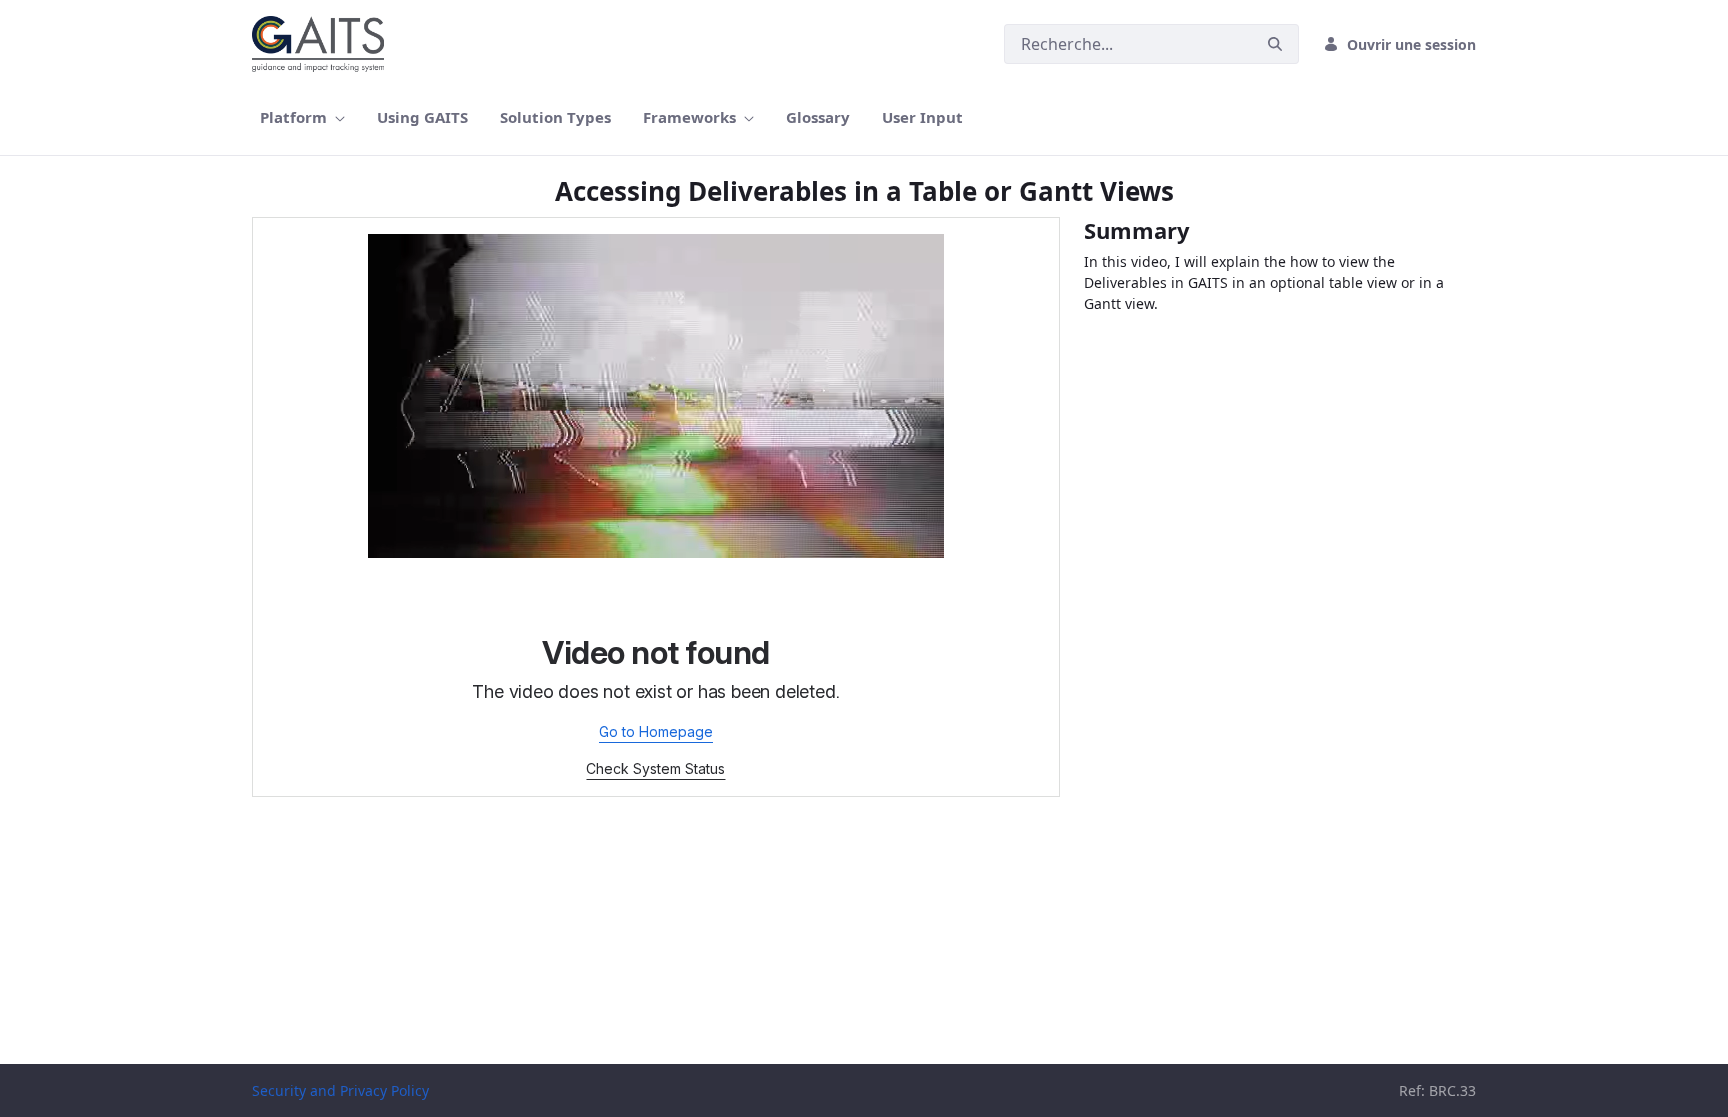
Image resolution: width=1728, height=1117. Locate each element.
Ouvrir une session (1411, 44)
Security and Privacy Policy (340, 1090)
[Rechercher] (1275, 44)
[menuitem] (302, 117)
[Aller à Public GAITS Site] (322, 44)
